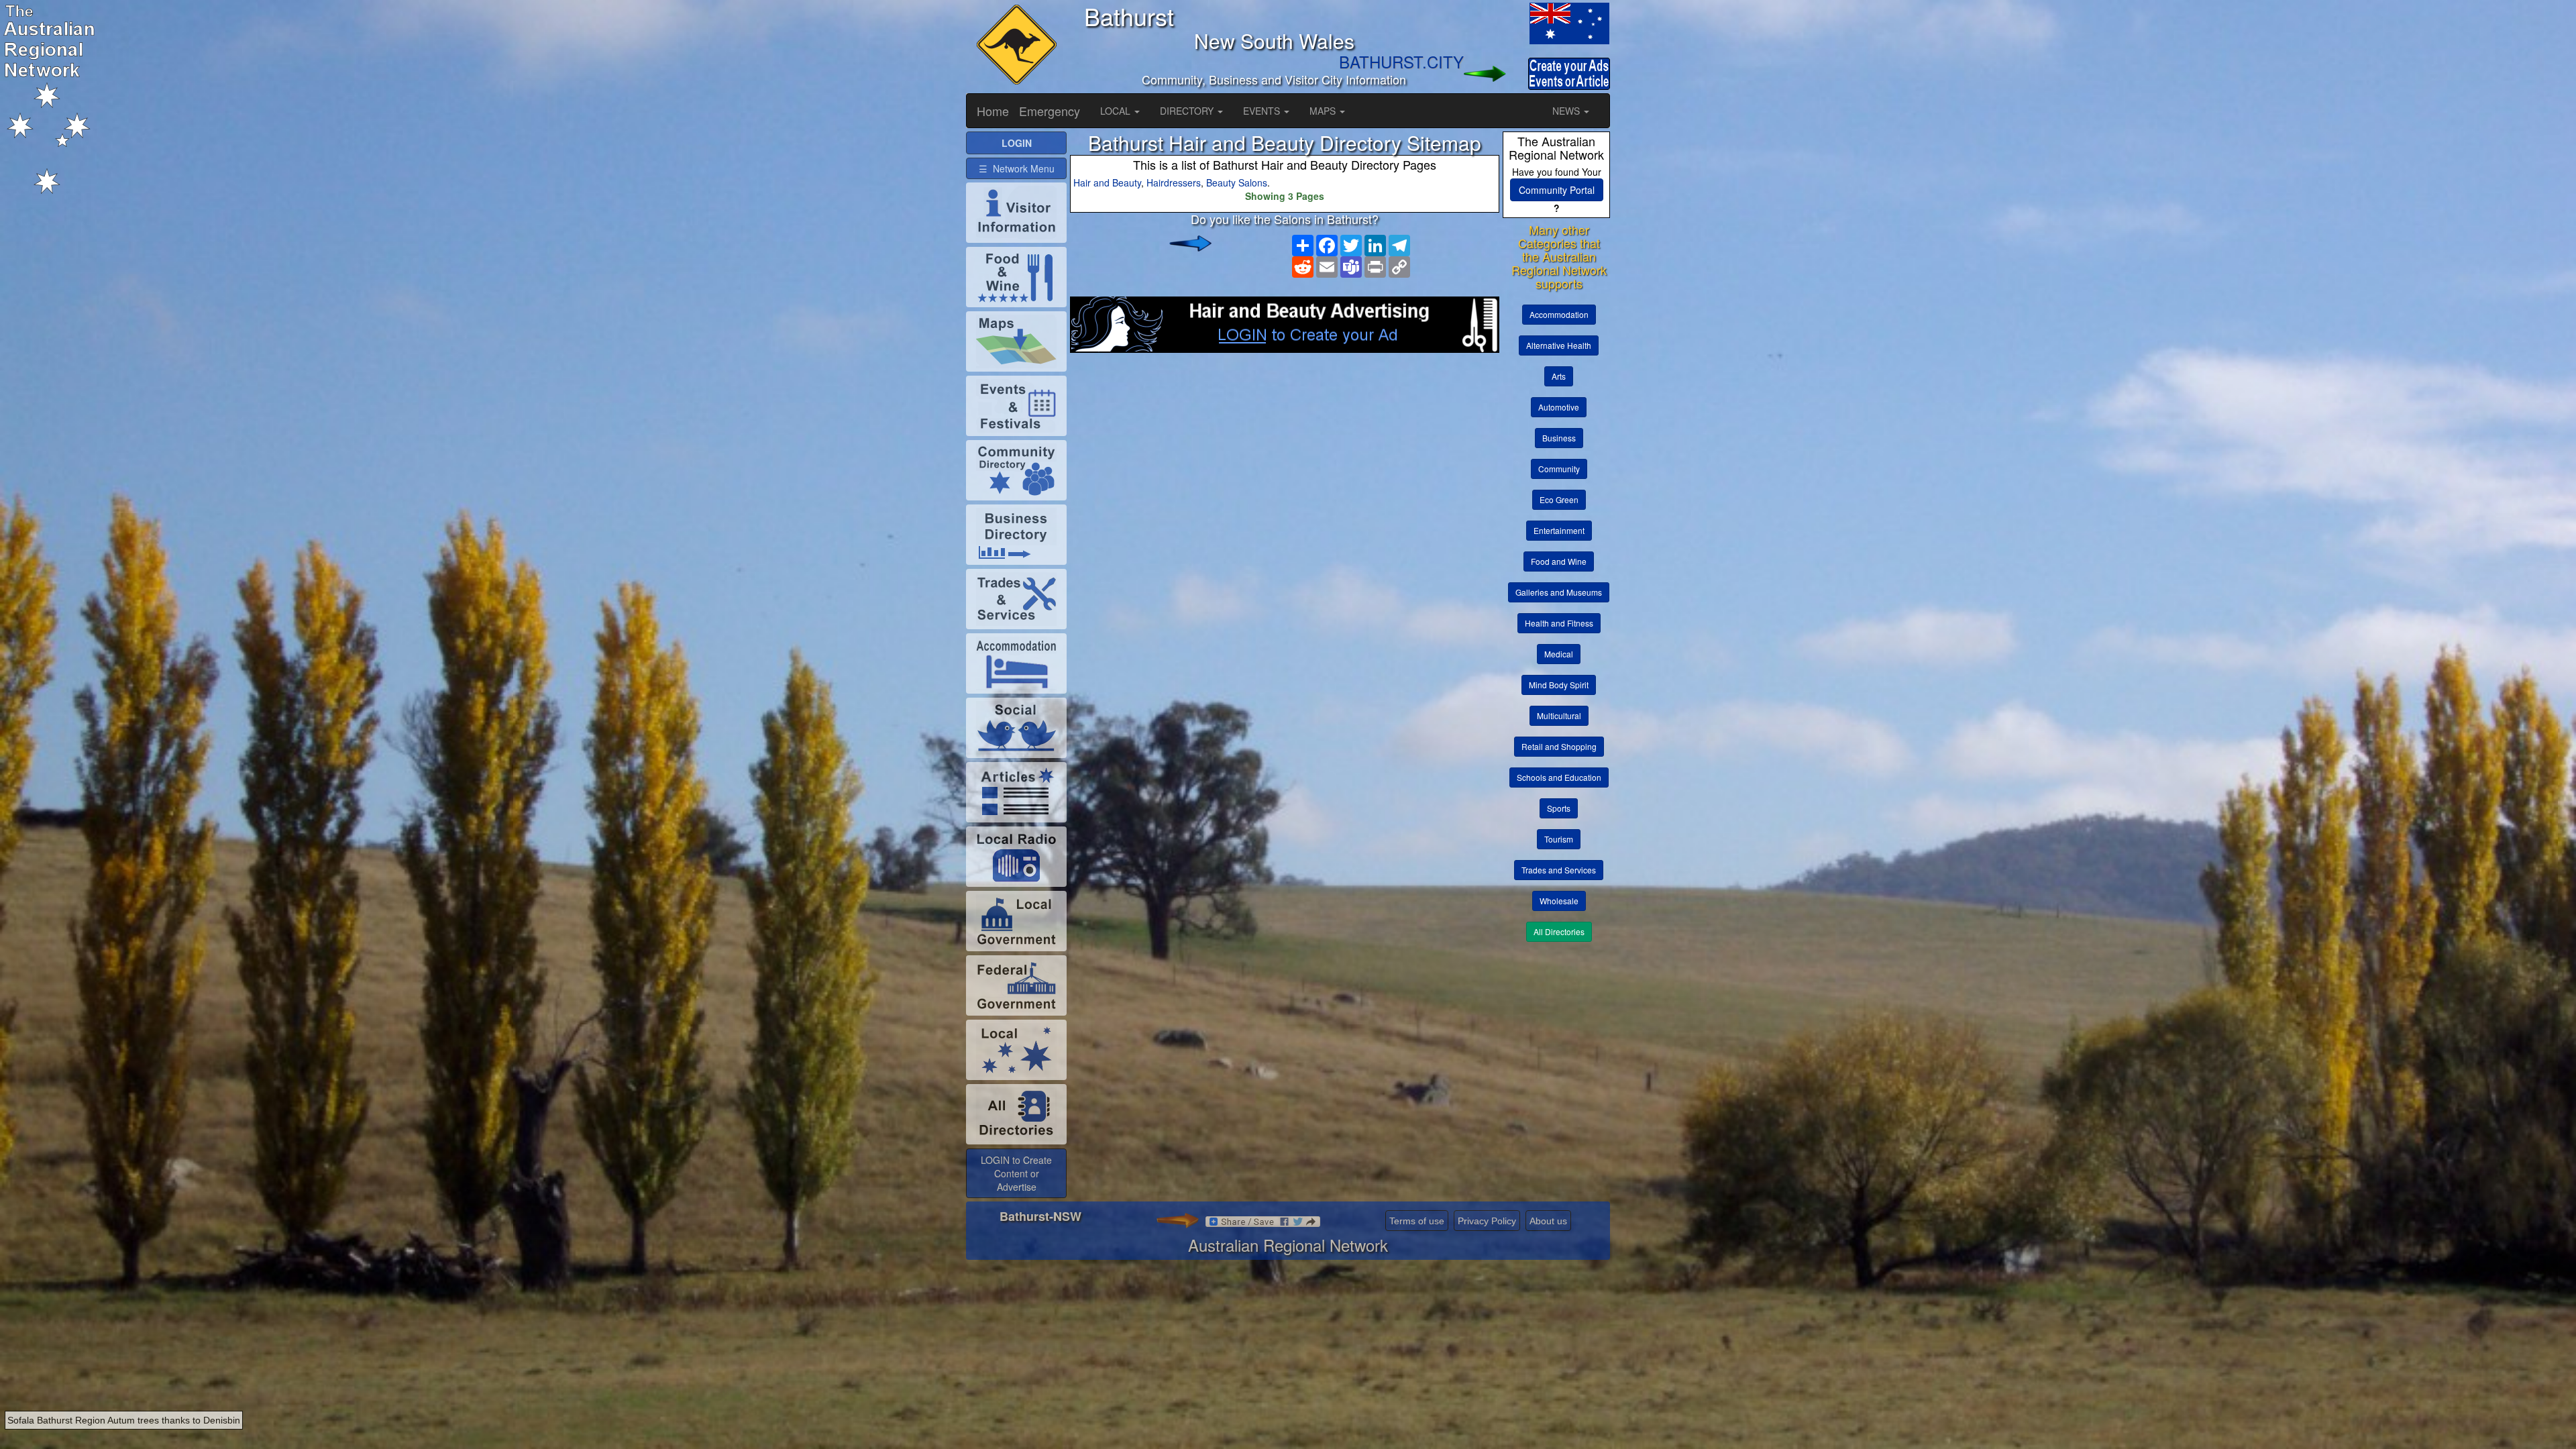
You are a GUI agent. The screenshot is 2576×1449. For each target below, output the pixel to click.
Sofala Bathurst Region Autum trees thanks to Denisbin (124, 1420)
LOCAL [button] (1117, 111)
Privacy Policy (1487, 1221)
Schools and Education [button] (1559, 777)
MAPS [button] (1324, 111)
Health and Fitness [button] (1559, 623)
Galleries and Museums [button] (1559, 592)
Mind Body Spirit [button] (1559, 685)
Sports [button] (1559, 808)
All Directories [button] (1559, 931)
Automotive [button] (1559, 407)
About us (1548, 1221)
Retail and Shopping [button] (1559, 746)
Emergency (1050, 111)
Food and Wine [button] (1559, 561)
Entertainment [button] (1559, 530)
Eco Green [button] (1559, 499)
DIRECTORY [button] (1188, 111)
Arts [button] (1559, 376)
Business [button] (1559, 438)
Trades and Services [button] (1559, 870)
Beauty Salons (1237, 182)
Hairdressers (1174, 182)
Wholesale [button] (1559, 901)
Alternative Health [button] (1559, 345)
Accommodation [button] (1559, 314)
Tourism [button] (1559, 839)
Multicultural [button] (1559, 715)
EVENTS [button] (1263, 111)
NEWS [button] (1567, 111)
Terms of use (1417, 1221)
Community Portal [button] (1557, 190)
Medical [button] (1559, 654)
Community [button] (1559, 469)
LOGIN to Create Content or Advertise (1016, 1173)
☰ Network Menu (1017, 168)
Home (993, 111)
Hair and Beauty (1107, 182)
